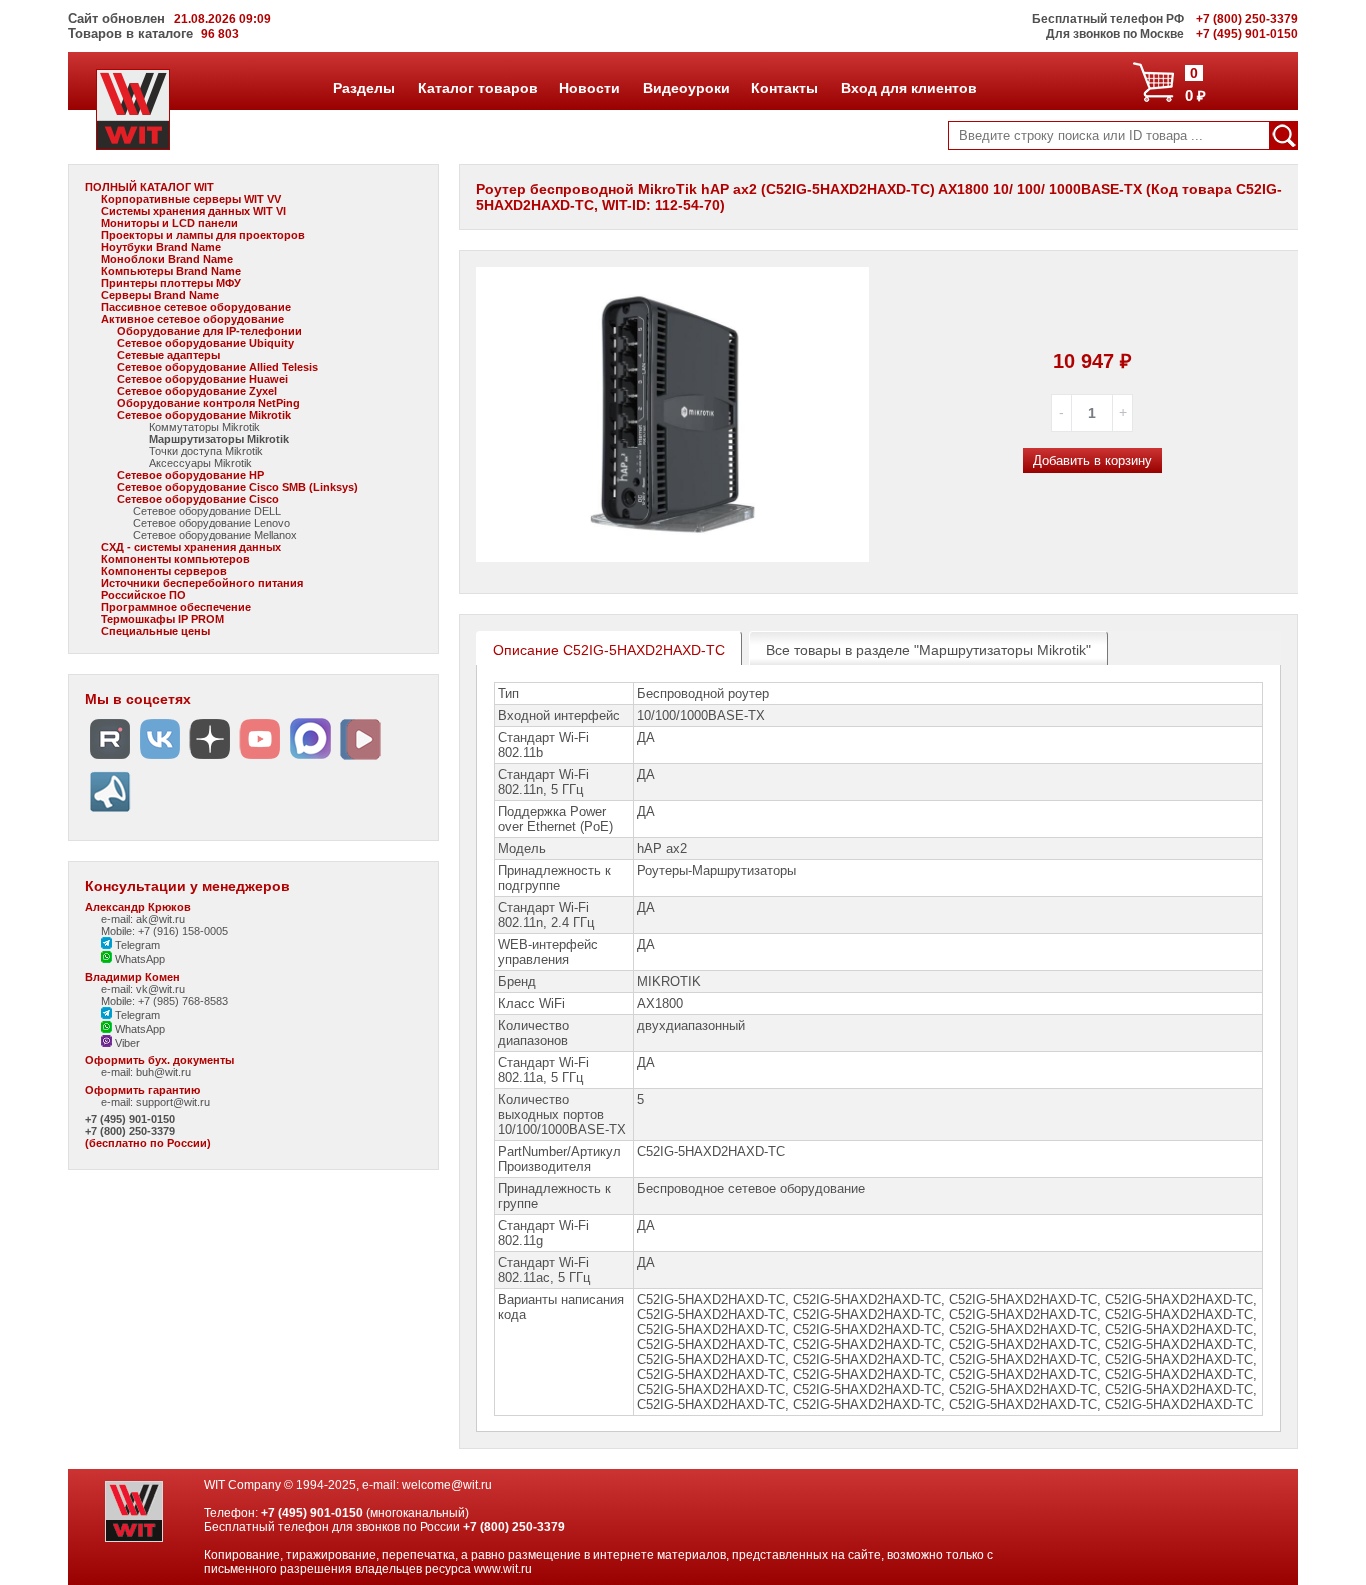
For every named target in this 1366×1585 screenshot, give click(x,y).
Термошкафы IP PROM (162, 619)
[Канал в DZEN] (210, 759)
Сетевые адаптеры (168, 355)
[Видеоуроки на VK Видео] (360, 759)
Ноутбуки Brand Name (161, 247)
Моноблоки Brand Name (167, 259)
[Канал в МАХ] (310, 759)
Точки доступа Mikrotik (206, 451)
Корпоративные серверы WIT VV (191, 199)
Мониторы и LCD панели (169, 223)
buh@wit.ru (163, 1072)
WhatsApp (138, 959)
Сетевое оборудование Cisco (198, 499)
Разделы (363, 88)
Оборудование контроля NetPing (208, 403)
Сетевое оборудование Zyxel (197, 391)
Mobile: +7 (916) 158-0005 (164, 931)
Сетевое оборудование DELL (207, 511)
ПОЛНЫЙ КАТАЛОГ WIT (149, 187)
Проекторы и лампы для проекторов (203, 235)
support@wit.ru (173, 1102)
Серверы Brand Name (160, 295)
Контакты (784, 88)
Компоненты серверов (164, 571)
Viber (126, 1043)
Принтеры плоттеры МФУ (171, 283)
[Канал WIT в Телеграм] (110, 812)
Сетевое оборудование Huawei (202, 379)
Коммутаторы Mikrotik (204, 427)
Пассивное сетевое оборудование (196, 307)
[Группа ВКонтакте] (160, 759)
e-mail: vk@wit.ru (143, 989)
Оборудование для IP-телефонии (209, 331)
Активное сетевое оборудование (192, 319)
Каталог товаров (477, 88)
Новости (589, 88)
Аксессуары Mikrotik (200, 463)
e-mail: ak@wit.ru (143, 919)
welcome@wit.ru (447, 1485)
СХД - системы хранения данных (191, 547)
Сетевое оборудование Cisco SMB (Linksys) (237, 487)
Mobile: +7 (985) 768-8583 (164, 1001)
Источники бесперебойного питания (202, 583)
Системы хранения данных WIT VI (193, 211)
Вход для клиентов (908, 88)
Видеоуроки (686, 88)
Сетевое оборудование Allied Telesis (217, 367)
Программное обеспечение (176, 607)
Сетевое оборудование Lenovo (211, 523)
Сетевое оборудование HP (190, 475)
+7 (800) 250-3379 (130, 1131)
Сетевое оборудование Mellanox (215, 535)
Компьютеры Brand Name (171, 271)
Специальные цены (155, 631)
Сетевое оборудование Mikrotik (204, 415)
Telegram (136, 945)
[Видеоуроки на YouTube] (260, 759)
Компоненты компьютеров (175, 559)
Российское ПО (143, 595)
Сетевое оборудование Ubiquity (205, 343)
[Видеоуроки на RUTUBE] (110, 759)
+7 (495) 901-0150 (130, 1119)
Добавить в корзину (1092, 460)
